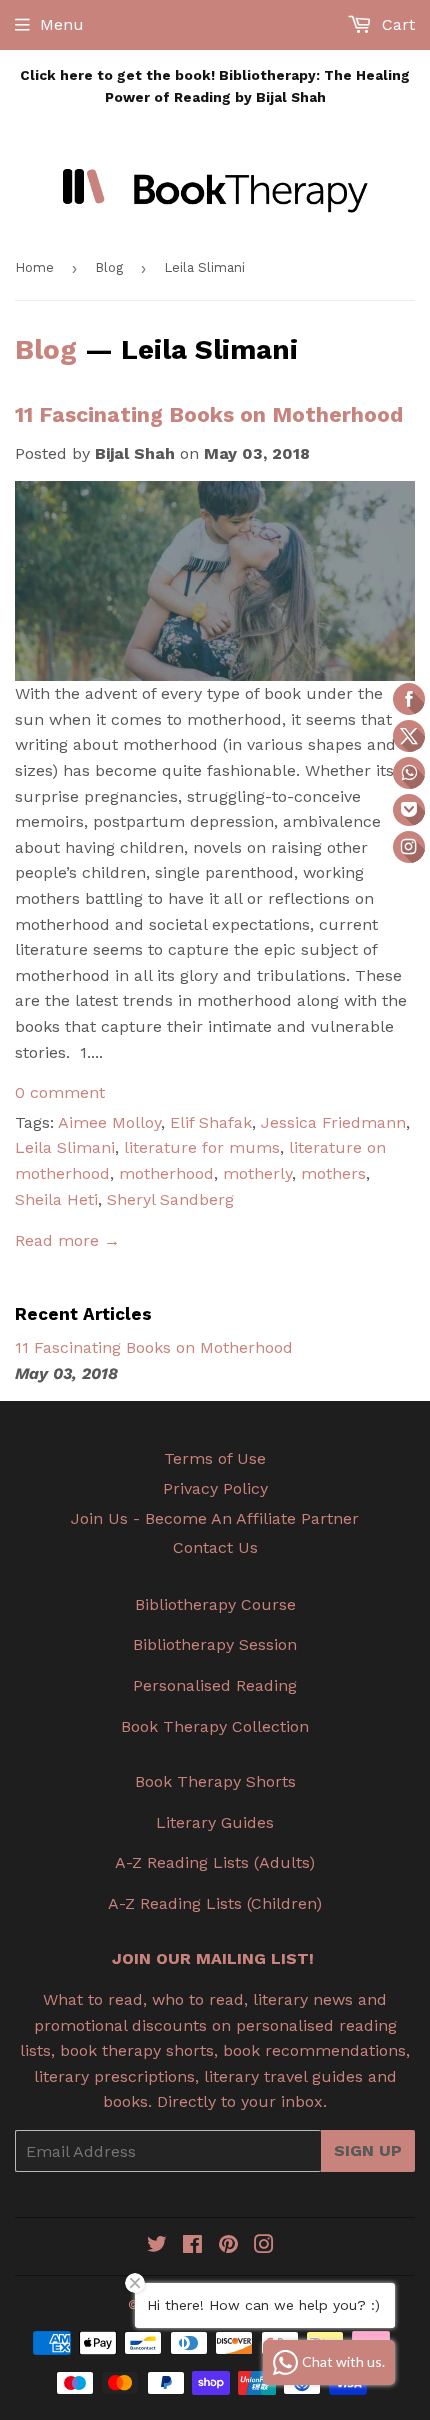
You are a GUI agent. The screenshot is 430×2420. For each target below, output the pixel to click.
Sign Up (368, 2150)
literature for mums (202, 1147)
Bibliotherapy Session (215, 1644)
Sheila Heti (56, 1199)
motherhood (166, 1173)
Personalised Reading (215, 1685)
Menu (62, 24)
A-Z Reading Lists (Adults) (215, 1862)
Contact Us (215, 1547)
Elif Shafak (211, 1122)
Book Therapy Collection (215, 1726)
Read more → (67, 1240)
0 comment (60, 1092)
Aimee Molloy (109, 1122)
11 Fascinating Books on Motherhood (209, 414)
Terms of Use (215, 1458)
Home (34, 267)
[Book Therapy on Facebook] (192, 2246)
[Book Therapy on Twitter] (157, 2246)
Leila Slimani (65, 1147)
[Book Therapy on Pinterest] (228, 2246)
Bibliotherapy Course (215, 1604)
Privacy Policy (215, 1488)
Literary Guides (215, 1822)
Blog (109, 267)
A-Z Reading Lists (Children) (215, 1903)
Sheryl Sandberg (170, 1199)
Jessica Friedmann (333, 1122)
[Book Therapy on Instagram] (264, 2246)
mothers (333, 1173)
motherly (257, 1173)
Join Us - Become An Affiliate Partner (215, 1518)
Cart (396, 24)
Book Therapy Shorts (215, 1781)
